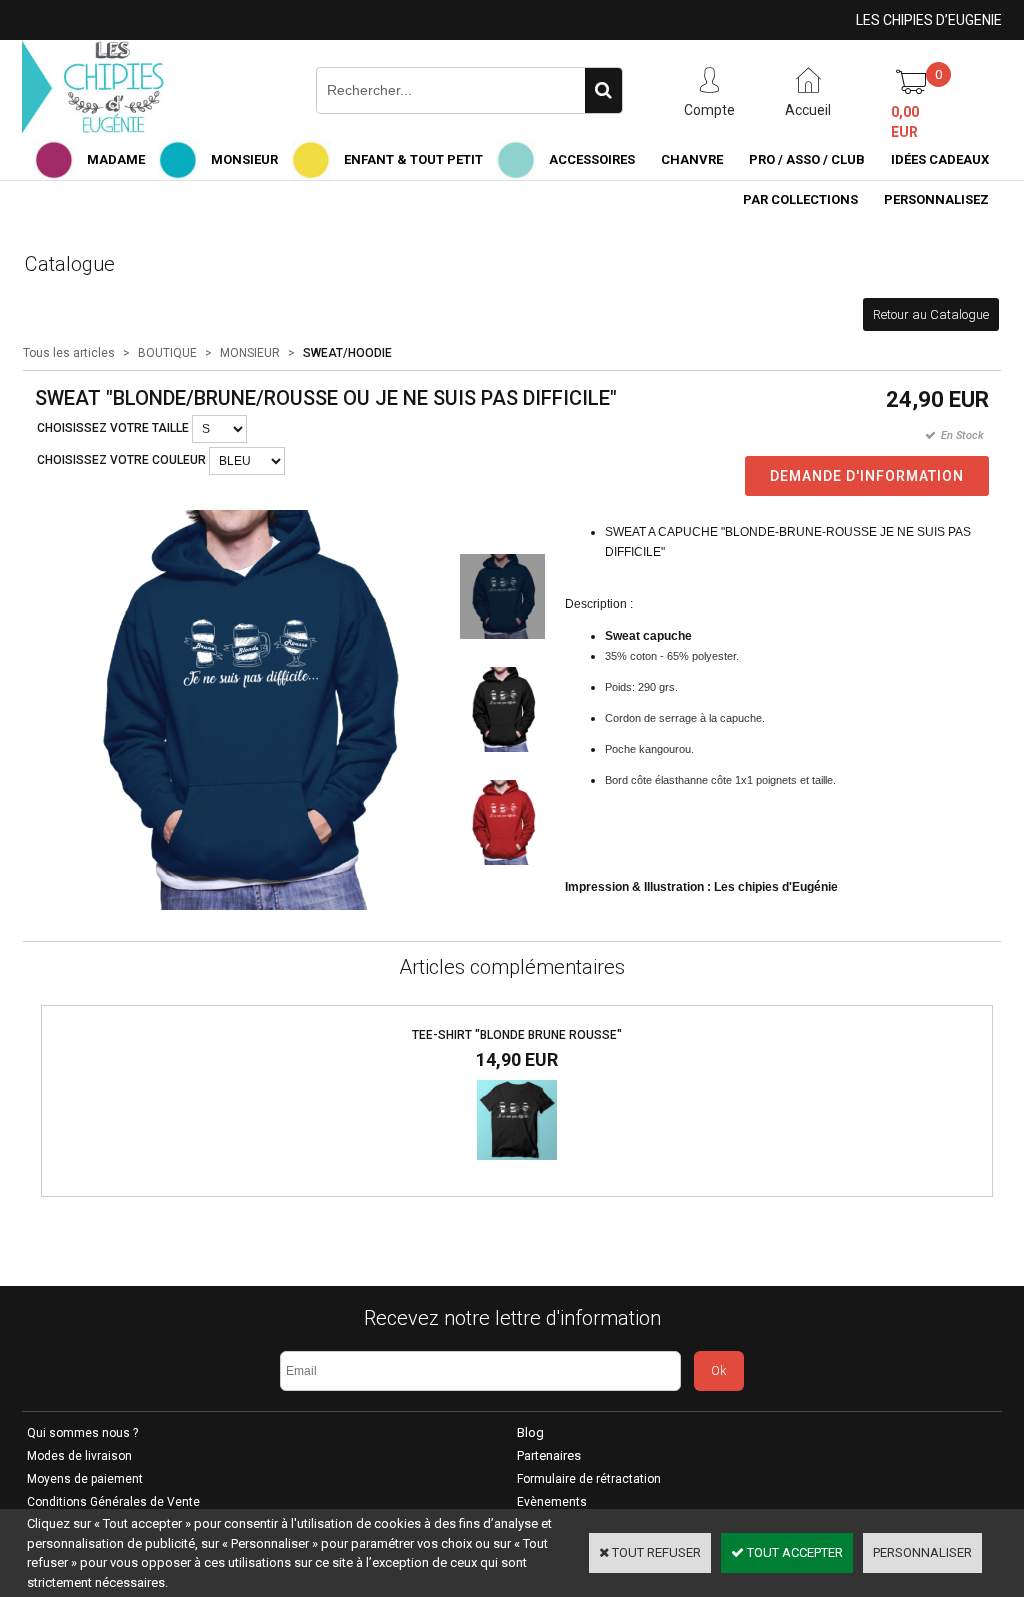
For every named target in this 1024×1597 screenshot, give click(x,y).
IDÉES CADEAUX (940, 159)
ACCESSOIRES (592, 159)
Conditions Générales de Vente (113, 1502)
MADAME (116, 159)
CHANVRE (692, 159)
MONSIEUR (244, 159)
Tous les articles (69, 353)
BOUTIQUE (167, 353)
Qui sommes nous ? (82, 1433)
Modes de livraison (79, 1456)
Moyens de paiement (85, 1479)
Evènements (552, 1502)
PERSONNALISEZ (936, 199)
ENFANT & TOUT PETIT (413, 159)
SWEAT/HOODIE (347, 353)
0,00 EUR (905, 122)
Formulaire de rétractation (589, 1479)
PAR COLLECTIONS (800, 199)
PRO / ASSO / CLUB (807, 159)
